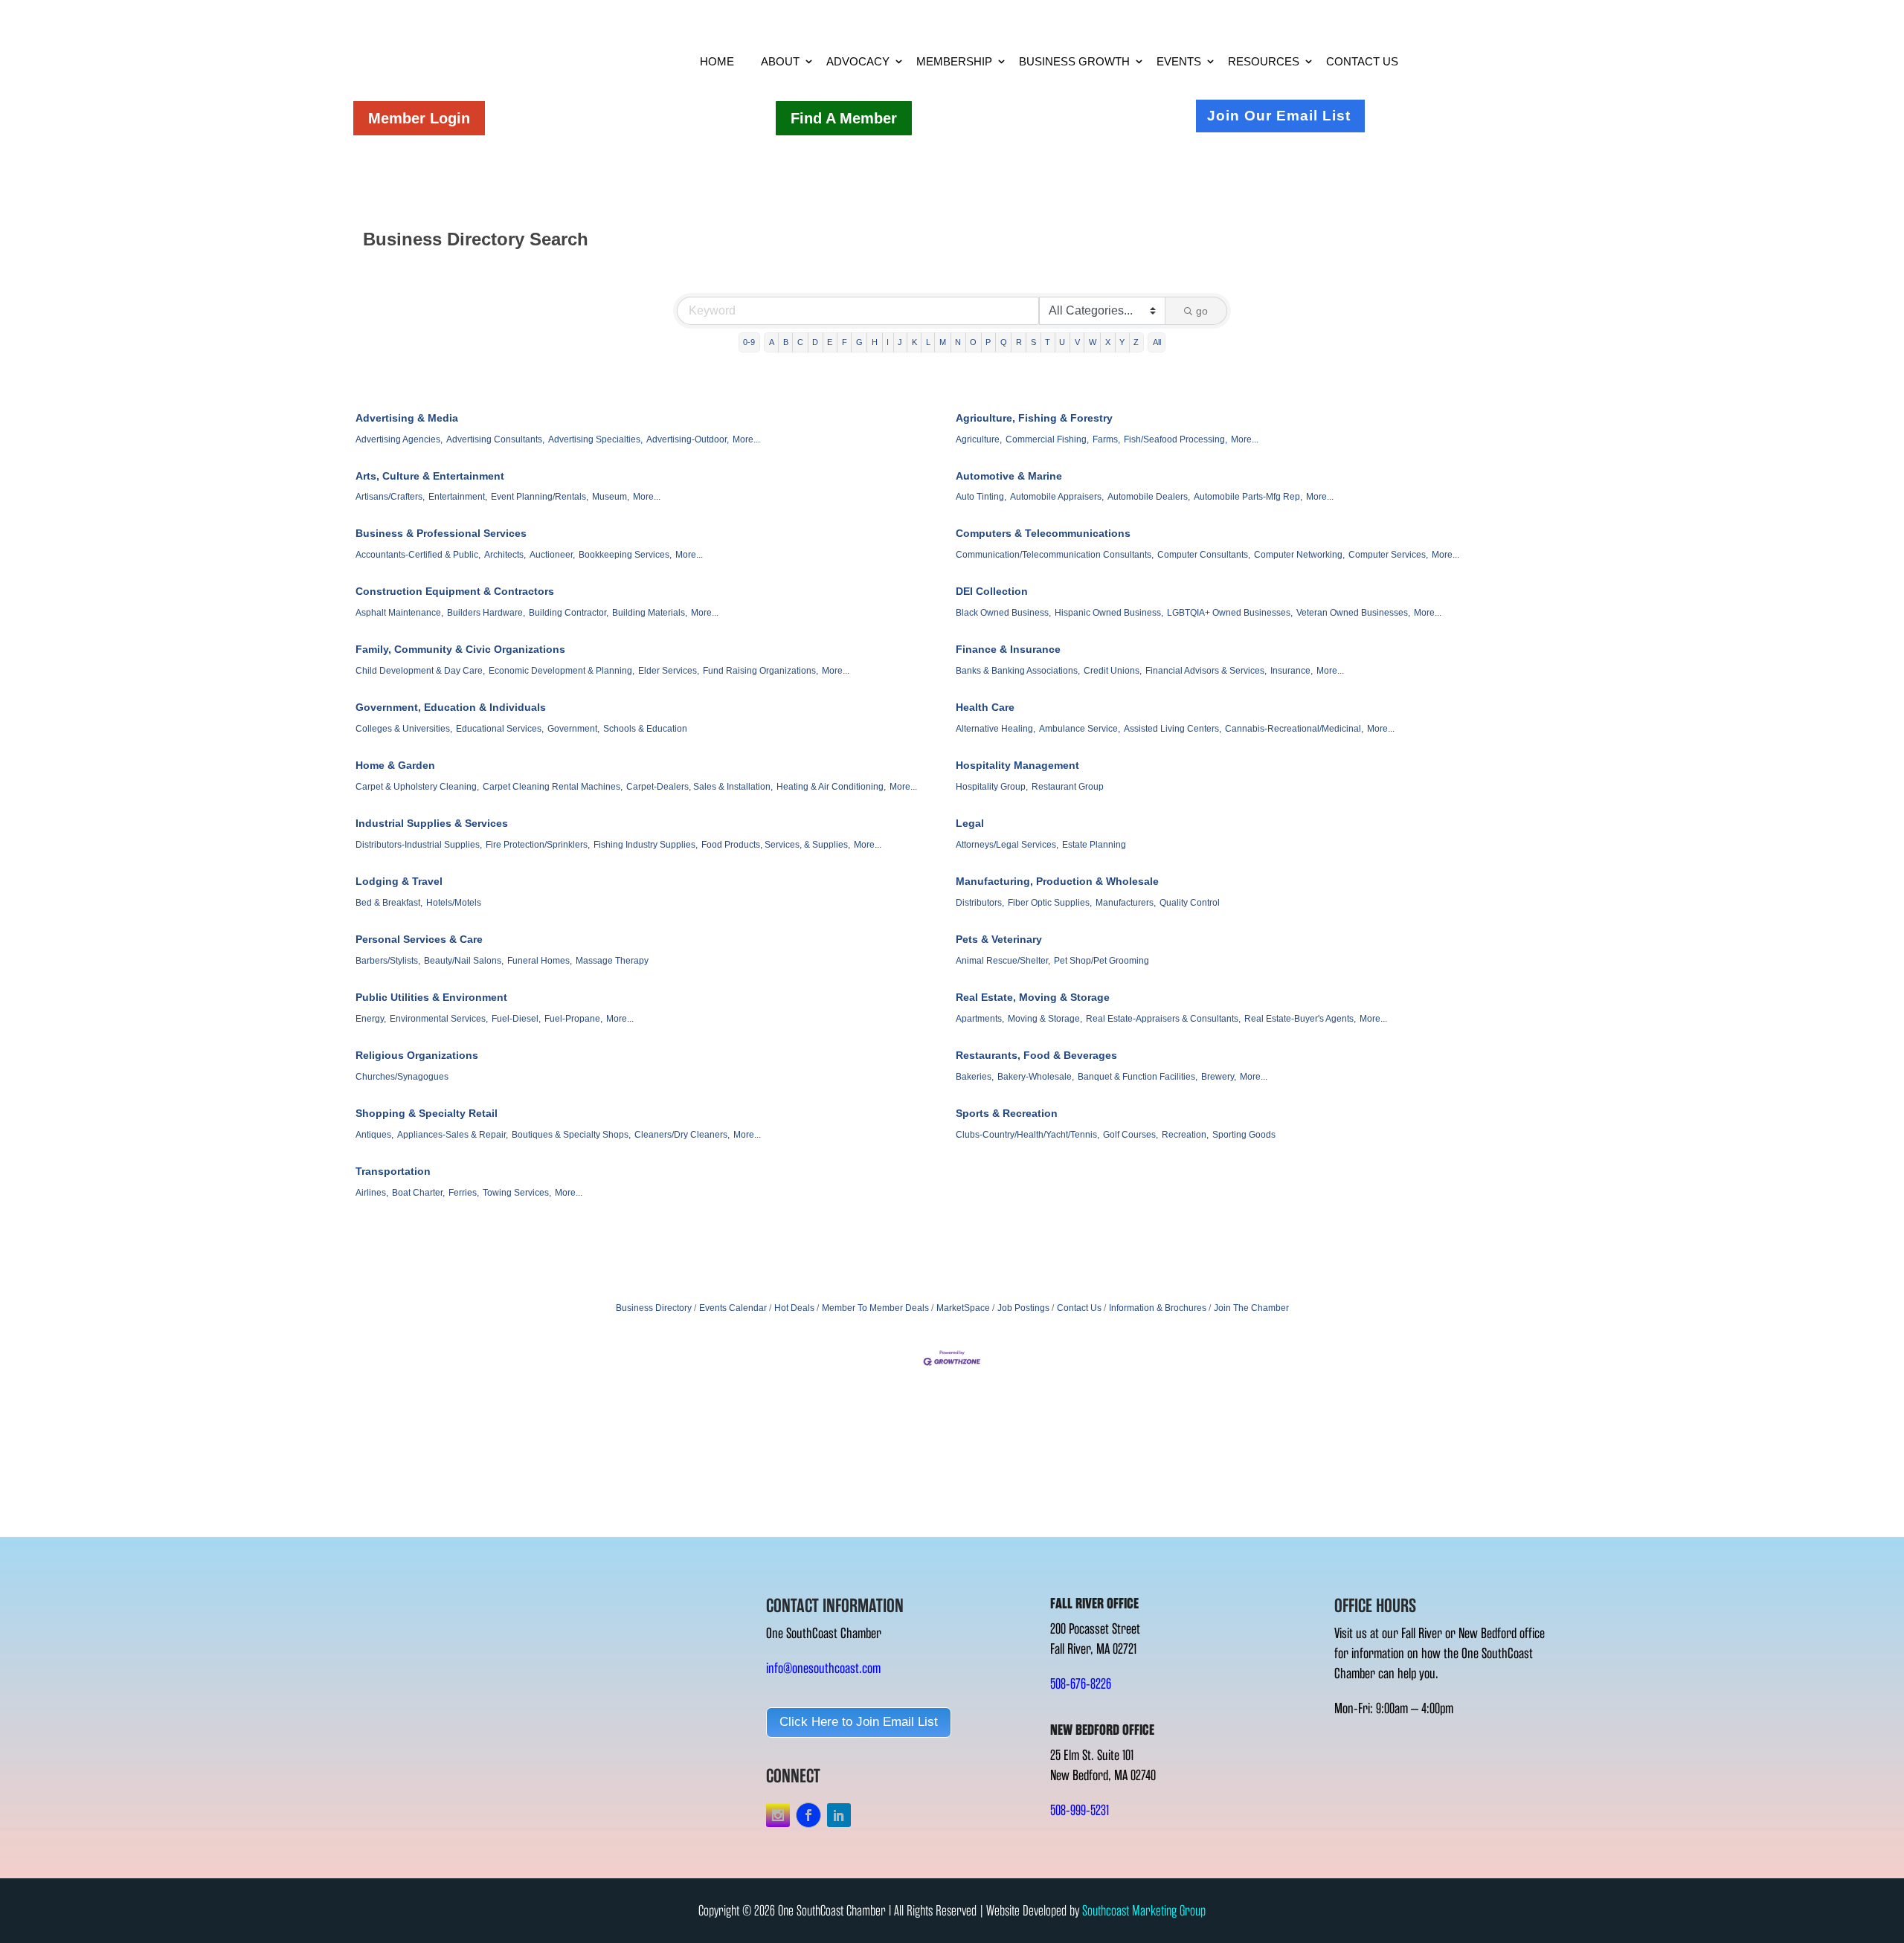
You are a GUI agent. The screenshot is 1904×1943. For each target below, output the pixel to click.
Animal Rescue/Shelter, (1003, 961)
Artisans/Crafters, (390, 497)
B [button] (786, 342)
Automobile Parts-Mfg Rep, (1248, 497)
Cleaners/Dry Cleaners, (682, 1135)
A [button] (772, 342)
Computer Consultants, (1204, 555)
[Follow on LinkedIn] (839, 1815)
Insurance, (1292, 671)
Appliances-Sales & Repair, (453, 1135)
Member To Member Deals (875, 1308)
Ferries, (464, 1193)
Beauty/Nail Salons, (464, 961)
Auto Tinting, (981, 497)
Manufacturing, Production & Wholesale (1057, 881)
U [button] (1062, 342)
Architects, (505, 555)
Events (1179, 61)
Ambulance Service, (1080, 729)
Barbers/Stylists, (388, 961)
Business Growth (1074, 61)
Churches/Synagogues (402, 1077)
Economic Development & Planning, (562, 671)
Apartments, (980, 1019)
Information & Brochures (1158, 1308)
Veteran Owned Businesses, (1353, 613)
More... (746, 439)
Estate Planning (1094, 845)
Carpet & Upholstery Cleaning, (417, 787)
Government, (573, 729)
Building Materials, (650, 613)
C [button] (800, 342)
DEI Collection (992, 591)
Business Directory (654, 1308)
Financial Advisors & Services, (1206, 671)
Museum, (611, 497)
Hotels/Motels (454, 903)
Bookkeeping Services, (625, 555)
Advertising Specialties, (595, 439)
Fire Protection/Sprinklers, (538, 845)
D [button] (815, 342)
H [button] (875, 342)
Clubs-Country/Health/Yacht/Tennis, (1027, 1135)
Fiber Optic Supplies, (1050, 903)
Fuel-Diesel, (516, 1019)
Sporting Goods (1244, 1135)
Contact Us (1362, 61)
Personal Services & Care (419, 939)
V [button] (1077, 342)
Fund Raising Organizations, (760, 671)
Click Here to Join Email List (859, 1722)
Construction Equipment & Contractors (455, 591)
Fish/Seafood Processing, (1175, 439)
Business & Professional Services (441, 533)
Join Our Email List (1279, 116)
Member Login (419, 118)
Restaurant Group (1068, 787)
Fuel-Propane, (573, 1019)
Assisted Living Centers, (1173, 729)
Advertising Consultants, (495, 439)
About (780, 61)
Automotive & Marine (1009, 476)
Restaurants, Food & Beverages (1036, 1055)
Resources (1264, 61)
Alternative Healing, (996, 729)
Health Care (985, 707)
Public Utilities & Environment (431, 997)
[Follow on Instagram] (778, 1815)
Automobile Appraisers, (1057, 497)
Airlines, (372, 1193)
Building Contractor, (569, 613)
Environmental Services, (439, 1019)
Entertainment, (458, 497)
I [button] (888, 342)
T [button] (1048, 342)
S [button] (1033, 342)
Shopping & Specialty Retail (427, 1113)
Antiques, (374, 1135)
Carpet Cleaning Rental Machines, (553, 787)
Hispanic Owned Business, (1109, 613)
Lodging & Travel (399, 881)
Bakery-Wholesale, (1036, 1077)
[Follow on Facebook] (808, 1815)
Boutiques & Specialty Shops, (571, 1135)
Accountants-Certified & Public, (418, 555)
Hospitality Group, (992, 787)
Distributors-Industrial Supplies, (419, 845)
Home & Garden (395, 765)
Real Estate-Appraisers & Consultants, (1163, 1019)
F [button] (845, 342)
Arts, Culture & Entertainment (430, 476)
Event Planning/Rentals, (540, 497)
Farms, (1106, 439)
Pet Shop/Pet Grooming (1101, 961)
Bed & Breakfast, (389, 903)
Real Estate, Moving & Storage (1033, 997)
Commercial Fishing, (1047, 439)
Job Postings (1023, 1308)
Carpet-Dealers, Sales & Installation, (699, 787)
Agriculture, (979, 439)
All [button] (1157, 342)
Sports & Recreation (1007, 1113)
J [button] (900, 342)
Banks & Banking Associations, (1018, 671)
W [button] (1093, 342)
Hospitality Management (1017, 765)
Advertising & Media (407, 418)
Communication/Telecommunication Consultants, (1055, 555)
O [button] (973, 342)
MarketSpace (963, 1308)
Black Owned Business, (1003, 613)
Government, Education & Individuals (451, 707)
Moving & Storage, (1045, 1019)
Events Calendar (733, 1308)
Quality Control (1190, 903)
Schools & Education (645, 729)
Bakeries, (975, 1077)
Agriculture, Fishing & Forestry (1034, 418)
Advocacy (858, 61)
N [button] (958, 342)
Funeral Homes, (540, 961)
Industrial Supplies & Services (432, 823)
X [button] (1108, 342)
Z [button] (1136, 342)
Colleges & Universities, (404, 729)
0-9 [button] (749, 342)
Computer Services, (1388, 555)
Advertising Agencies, (399, 439)
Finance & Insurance (1008, 649)
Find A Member (844, 118)
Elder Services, (669, 671)
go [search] (1202, 311)
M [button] (943, 342)
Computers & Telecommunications (1043, 533)
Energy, (371, 1019)
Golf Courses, (1130, 1135)
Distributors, (980, 903)
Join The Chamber (1251, 1308)
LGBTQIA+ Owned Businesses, (1230, 613)
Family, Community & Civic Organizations (460, 649)
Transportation (393, 1171)
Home (717, 61)
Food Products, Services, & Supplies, (776, 845)
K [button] (914, 342)
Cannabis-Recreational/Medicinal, (1294, 729)
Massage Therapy (612, 961)
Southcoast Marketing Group (1144, 1911)
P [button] (988, 342)
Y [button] (1122, 342)
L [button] (928, 342)
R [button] (1019, 342)
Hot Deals (794, 1308)
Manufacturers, (1126, 903)
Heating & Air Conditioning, (831, 787)
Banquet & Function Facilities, (1138, 1077)
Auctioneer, (552, 555)
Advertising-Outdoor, (688, 439)
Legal (970, 823)
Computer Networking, (1299, 555)
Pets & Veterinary (999, 939)
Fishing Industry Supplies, (646, 845)
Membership (954, 61)
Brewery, (1219, 1077)
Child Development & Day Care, (420, 671)
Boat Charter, (418, 1193)
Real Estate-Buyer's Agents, (1300, 1019)
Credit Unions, (1113, 671)
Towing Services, (517, 1193)
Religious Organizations (417, 1055)
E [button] (830, 342)
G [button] (859, 342)
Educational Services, (500, 729)
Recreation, (1185, 1135)
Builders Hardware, (486, 613)
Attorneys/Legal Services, (1007, 845)
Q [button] (1004, 342)
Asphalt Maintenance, (399, 613)
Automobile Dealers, (1149, 497)
